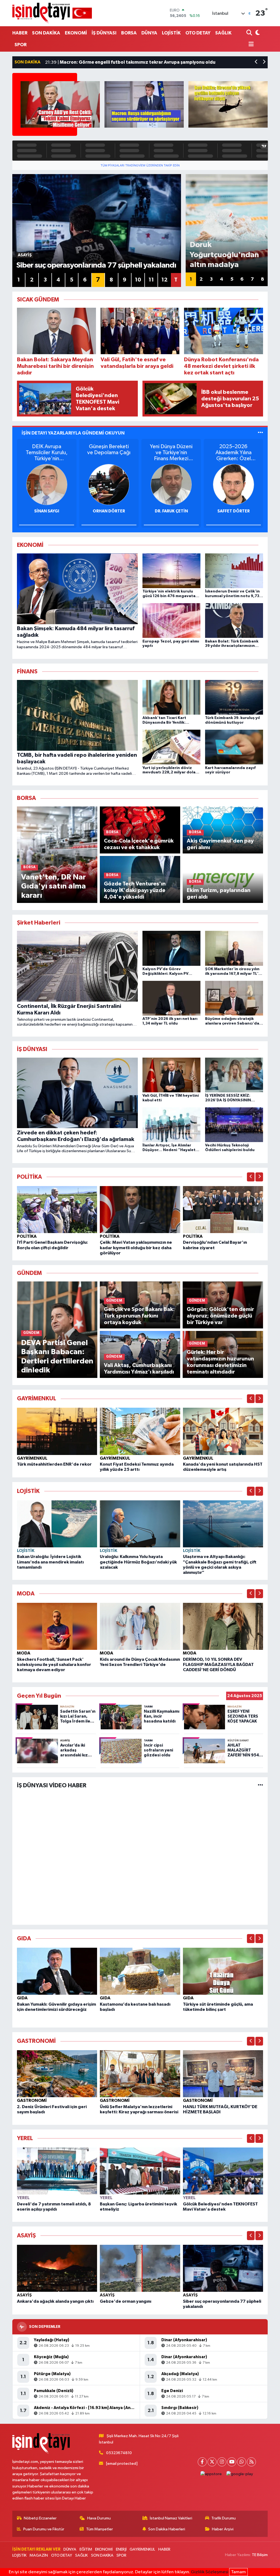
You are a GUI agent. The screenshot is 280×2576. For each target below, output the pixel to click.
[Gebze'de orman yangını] (140, 2268)
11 (151, 280)
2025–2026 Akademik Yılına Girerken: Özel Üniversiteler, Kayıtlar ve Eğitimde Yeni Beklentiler (234, 453)
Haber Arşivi (223, 2529)
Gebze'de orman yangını (126, 2301)
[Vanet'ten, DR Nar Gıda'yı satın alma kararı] (57, 855)
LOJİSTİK (171, 33)
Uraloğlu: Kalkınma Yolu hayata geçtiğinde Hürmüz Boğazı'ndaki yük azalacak (138, 1562)
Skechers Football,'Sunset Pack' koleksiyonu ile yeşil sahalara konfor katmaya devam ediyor (54, 1665)
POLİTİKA (27, 1236)
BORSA (129, 33)
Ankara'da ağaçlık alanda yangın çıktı (55, 2301)
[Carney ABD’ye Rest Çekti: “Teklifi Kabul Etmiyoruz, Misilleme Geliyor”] (60, 104)
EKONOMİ (76, 33)
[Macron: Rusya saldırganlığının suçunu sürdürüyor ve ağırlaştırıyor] (144, 104)
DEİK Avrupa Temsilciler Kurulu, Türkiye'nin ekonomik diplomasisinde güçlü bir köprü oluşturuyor (47, 453)
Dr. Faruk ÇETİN (171, 511)
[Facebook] (202, 2462)
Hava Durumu (99, 2518)
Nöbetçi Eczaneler (40, 2518)
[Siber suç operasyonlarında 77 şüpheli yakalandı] (223, 2268)
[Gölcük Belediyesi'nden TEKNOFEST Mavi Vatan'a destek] (223, 2171)
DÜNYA (149, 33)
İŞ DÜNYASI (104, 33)
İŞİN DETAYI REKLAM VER (36, 2549)
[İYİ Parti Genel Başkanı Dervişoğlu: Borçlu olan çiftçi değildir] (57, 1209)
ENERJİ (121, 2549)
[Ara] (250, 33)
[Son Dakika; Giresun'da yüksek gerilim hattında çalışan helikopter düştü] (228, 104)
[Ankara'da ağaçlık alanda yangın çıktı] (57, 2268)
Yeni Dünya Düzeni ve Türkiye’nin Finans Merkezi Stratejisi (171, 453)
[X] (212, 2462)
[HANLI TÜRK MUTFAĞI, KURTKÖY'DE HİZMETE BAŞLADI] (223, 2074)
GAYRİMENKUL (32, 1458)
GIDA (22, 1998)
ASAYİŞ (24, 2295)
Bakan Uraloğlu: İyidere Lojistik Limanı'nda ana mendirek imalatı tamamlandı (50, 1562)
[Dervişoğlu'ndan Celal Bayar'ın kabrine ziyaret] (223, 1209)
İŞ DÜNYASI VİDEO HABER (52, 1785)
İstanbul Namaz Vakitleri (171, 2518)
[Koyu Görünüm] (257, 33)
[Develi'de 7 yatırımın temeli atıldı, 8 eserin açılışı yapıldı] (57, 2171)
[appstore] (211, 2474)
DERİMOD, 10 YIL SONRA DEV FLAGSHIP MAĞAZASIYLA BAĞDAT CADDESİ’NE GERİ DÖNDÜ (218, 1665)
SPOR (21, 45)
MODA (24, 1653)
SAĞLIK (223, 33)
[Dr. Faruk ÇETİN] (171, 484)
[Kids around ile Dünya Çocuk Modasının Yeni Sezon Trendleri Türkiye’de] (140, 1626)
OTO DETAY (198, 33)
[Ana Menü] (250, 45)
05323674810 (119, 2453)
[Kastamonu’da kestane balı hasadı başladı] (140, 1971)
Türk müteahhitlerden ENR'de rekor (54, 1464)
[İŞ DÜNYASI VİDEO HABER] (260, 1786)
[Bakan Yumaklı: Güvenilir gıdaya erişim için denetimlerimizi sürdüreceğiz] (57, 1971)
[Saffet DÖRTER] (234, 484)
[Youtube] (232, 2462)
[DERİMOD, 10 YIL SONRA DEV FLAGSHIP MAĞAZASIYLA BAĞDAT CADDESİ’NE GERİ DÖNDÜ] (223, 1626)
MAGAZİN (39, 2555)
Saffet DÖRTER (234, 511)
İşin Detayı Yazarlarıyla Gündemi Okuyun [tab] (73, 433)
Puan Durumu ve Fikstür (44, 2529)
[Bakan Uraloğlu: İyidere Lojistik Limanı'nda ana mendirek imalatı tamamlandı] (57, 1524)
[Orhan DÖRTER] (109, 484)
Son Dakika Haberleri (167, 2529)
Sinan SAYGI (47, 511)
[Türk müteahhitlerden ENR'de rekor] (57, 1431)
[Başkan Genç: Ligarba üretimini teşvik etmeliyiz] (140, 2171)
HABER (20, 33)
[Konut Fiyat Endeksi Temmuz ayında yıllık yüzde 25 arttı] (140, 1431)
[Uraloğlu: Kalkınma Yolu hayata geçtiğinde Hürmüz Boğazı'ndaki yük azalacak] (140, 1524)
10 (138, 280)
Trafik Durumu (224, 2518)
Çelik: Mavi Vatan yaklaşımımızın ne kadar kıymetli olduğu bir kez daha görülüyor (136, 1248)
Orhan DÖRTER (109, 511)
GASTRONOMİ (32, 2100)
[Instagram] (222, 2462)
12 (164, 280)
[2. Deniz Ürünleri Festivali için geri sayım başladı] (57, 2074)
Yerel (23, 2198)
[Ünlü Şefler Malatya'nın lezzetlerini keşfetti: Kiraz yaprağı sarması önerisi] (140, 2074)
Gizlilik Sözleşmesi (210, 2572)
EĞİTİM (86, 2549)
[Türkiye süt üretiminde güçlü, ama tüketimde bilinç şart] (223, 1971)
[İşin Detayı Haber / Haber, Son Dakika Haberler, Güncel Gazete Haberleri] (52, 13)
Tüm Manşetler (100, 2529)
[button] (256, 62)
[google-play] (240, 2474)
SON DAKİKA (46, 33)
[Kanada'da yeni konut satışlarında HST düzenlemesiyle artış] (223, 1431)
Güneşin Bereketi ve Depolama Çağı (109, 450)
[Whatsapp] (242, 2462)
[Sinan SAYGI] (47, 484)
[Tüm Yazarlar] (260, 433)
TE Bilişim (260, 2555)
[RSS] (251, 2462)
